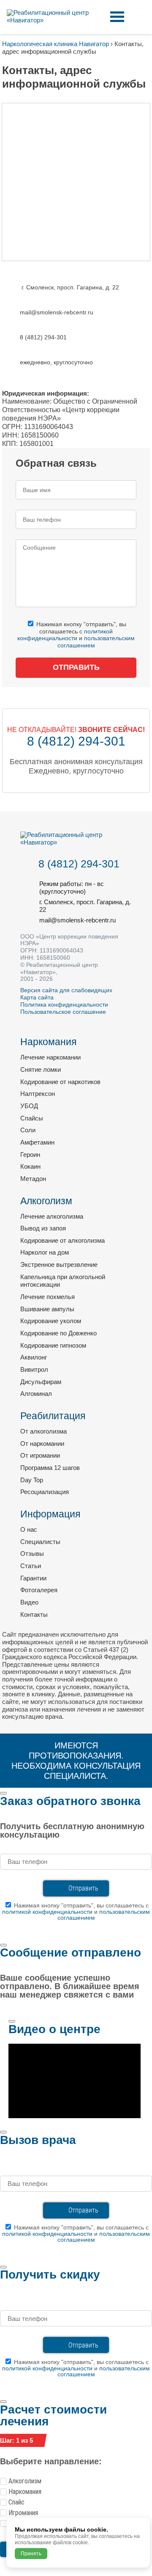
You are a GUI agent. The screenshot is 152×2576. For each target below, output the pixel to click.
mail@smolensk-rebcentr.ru (77, 920)
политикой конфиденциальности (65, 635)
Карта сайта (37, 997)
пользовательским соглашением (104, 1915)
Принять (31, 2554)
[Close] (3, 1793)
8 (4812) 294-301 (76, 741)
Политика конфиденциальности (64, 1005)
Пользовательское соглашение (63, 1012)
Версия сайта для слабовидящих (66, 990)
